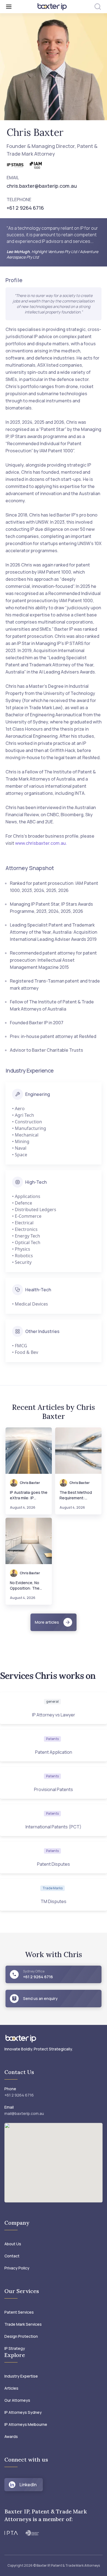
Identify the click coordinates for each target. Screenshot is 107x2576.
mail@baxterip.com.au (24, 2113)
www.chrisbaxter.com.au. (41, 843)
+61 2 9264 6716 (19, 2095)
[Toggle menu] (18, 7)
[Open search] (98, 7)
